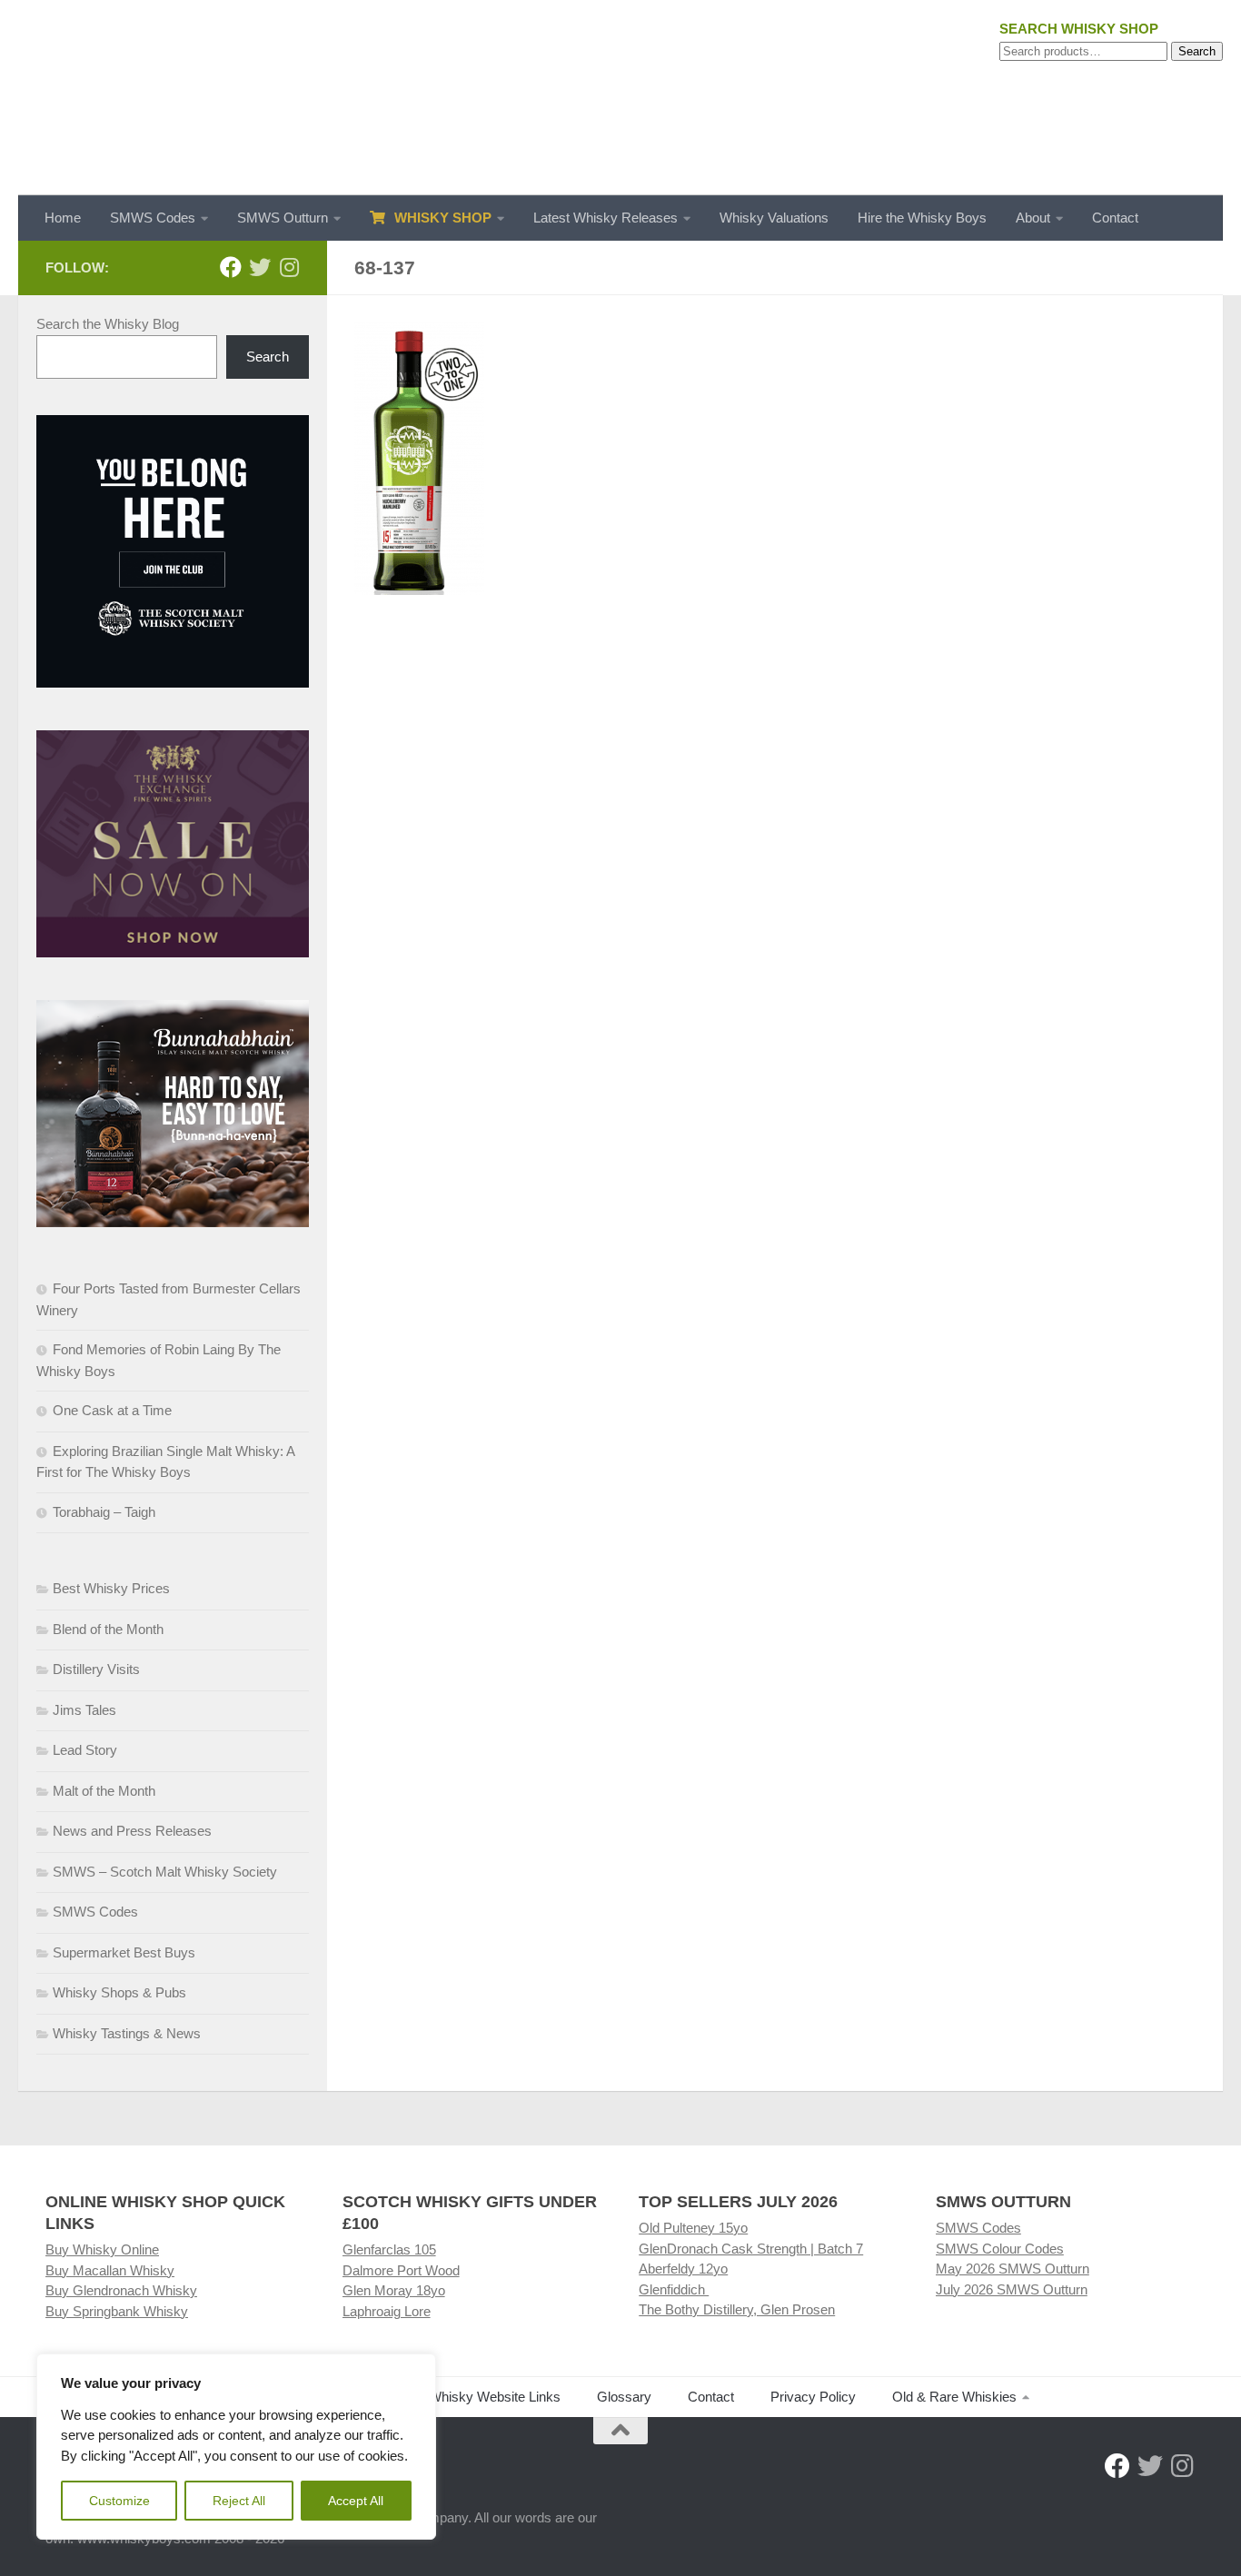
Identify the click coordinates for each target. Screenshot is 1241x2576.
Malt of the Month (104, 1791)
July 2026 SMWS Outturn (1012, 2289)
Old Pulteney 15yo (693, 2228)
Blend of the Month (108, 1629)
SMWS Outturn (283, 218)
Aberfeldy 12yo (683, 2269)
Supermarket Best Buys (124, 1952)
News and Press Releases (132, 1831)
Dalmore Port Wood (401, 2270)
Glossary (624, 2397)
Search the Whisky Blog (108, 324)
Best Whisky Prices (111, 1588)
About (1033, 218)
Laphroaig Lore (387, 2311)
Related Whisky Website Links (470, 2397)
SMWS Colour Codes (1000, 2249)
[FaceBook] (231, 267)
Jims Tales (84, 1710)
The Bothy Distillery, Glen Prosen (737, 2309)
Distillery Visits (96, 1669)
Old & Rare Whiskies (954, 2397)
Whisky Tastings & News (127, 2033)
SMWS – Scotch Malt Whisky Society (165, 1872)
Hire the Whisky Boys (922, 218)
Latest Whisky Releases (606, 218)
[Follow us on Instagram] (289, 267)
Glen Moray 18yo (394, 2290)
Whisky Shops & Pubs (119, 1992)
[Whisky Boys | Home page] (620, 98)
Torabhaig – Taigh (104, 1512)
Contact (1115, 218)
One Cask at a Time (112, 1410)
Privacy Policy (813, 2397)
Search (1197, 51)
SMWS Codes (153, 218)
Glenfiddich (674, 2289)
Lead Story (85, 1750)
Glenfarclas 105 (389, 2249)
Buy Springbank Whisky (117, 2311)
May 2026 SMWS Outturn (1013, 2269)
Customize (119, 2501)
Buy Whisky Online (102, 2249)
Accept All (356, 2501)
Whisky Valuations (774, 218)
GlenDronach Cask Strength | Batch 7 (751, 2249)
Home (63, 218)
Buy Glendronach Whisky (121, 2290)
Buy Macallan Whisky (110, 2270)
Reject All (239, 2501)
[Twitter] (260, 267)
